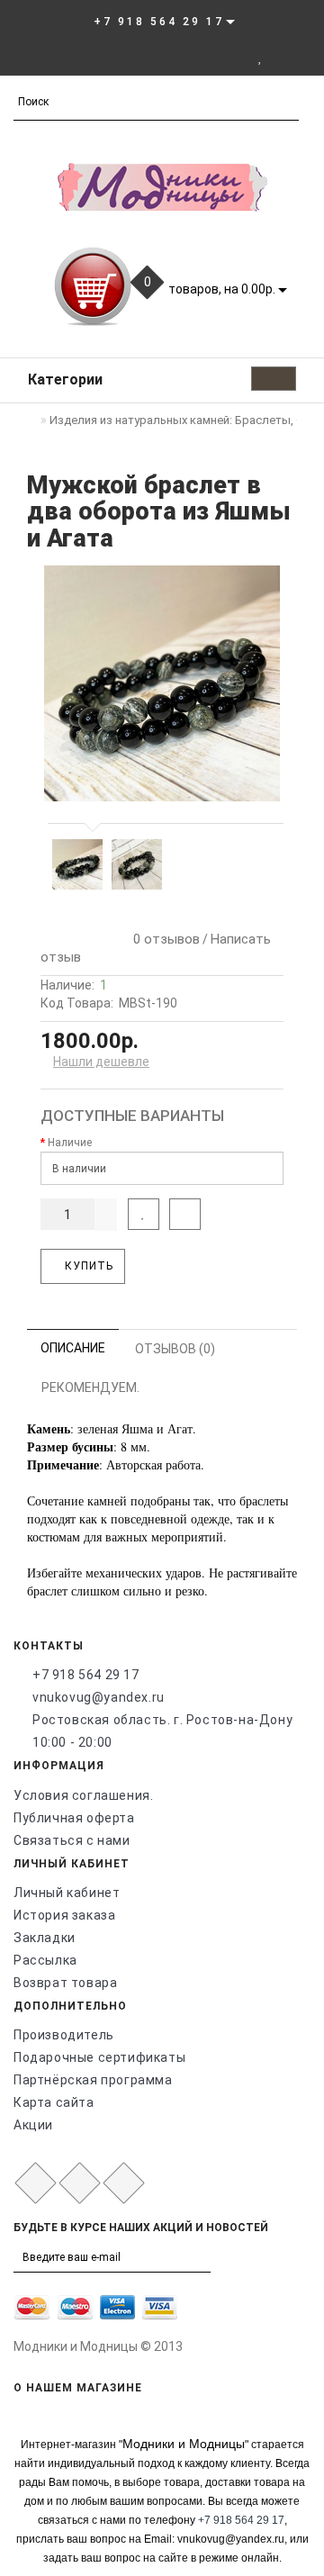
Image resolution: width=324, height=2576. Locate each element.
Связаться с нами (72, 1840)
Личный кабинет (67, 1893)
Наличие (70, 1143)
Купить (87, 1266)
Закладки (45, 1938)
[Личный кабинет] (235, 57)
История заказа (64, 1915)
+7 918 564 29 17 (86, 1675)
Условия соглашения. (83, 1795)
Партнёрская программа (93, 2080)
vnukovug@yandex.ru (99, 1697)
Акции (33, 2125)
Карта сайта (54, 2102)
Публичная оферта (74, 1818)
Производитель (64, 2035)
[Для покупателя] (301, 57)
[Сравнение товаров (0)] (279, 57)
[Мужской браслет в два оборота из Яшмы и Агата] (162, 683)
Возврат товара (65, 1983)
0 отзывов (163, 939)
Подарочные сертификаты (99, 2057)
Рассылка (45, 1960)
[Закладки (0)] (261, 57)
